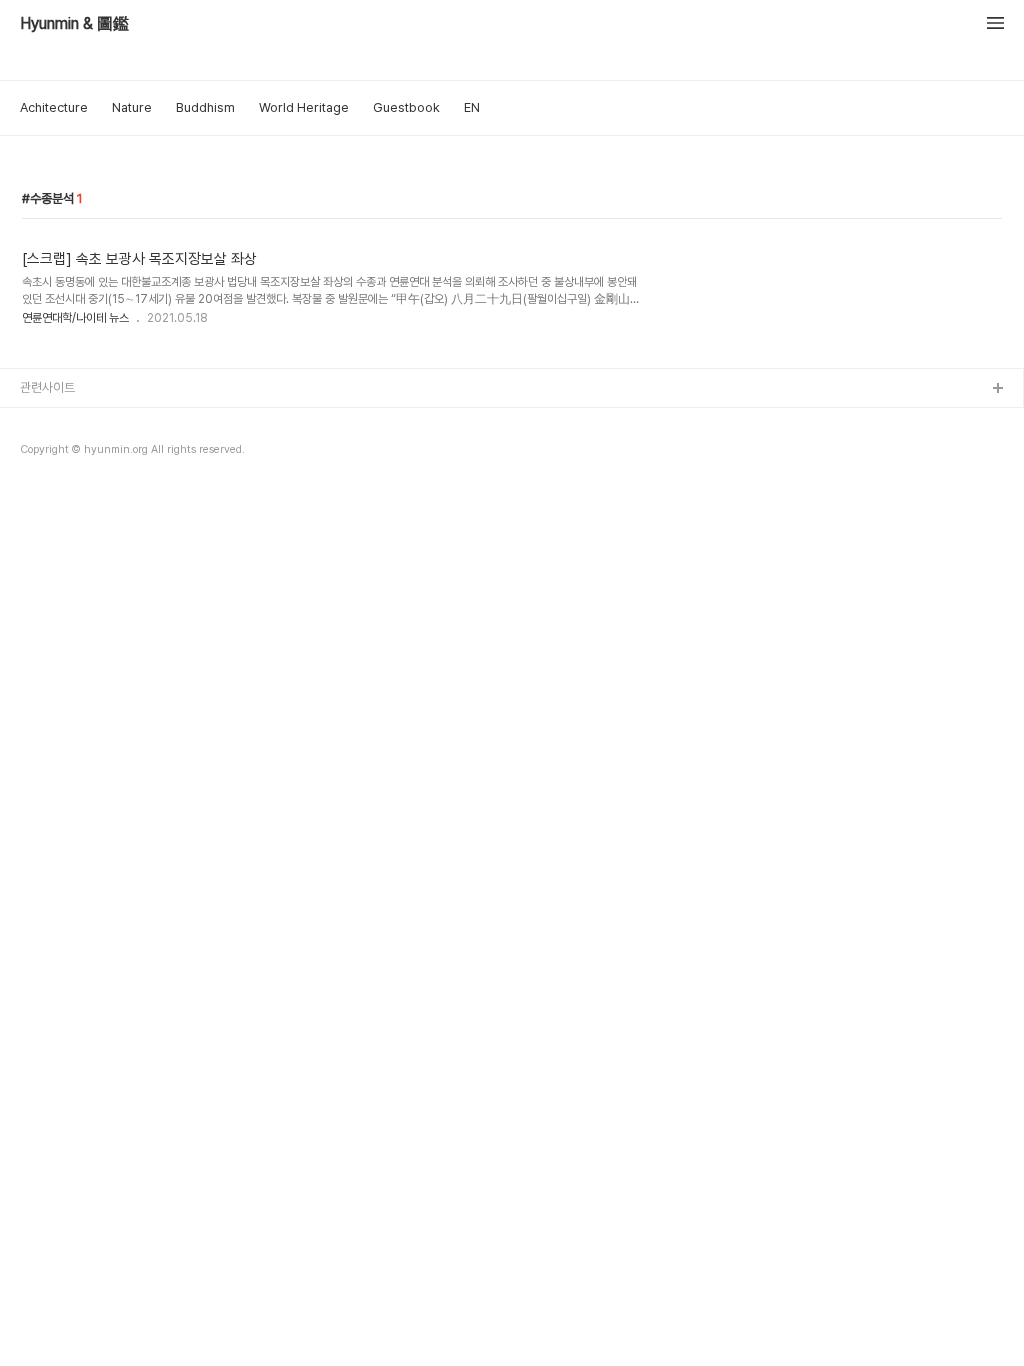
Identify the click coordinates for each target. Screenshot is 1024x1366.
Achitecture (54, 107)
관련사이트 (47, 387)
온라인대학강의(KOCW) (83, 453)
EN (472, 107)
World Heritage (304, 107)
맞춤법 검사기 (55, 421)
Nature (132, 107)
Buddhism (205, 107)
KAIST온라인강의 (66, 485)
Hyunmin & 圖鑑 (74, 24)
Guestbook (406, 107)
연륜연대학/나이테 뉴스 (75, 318)
